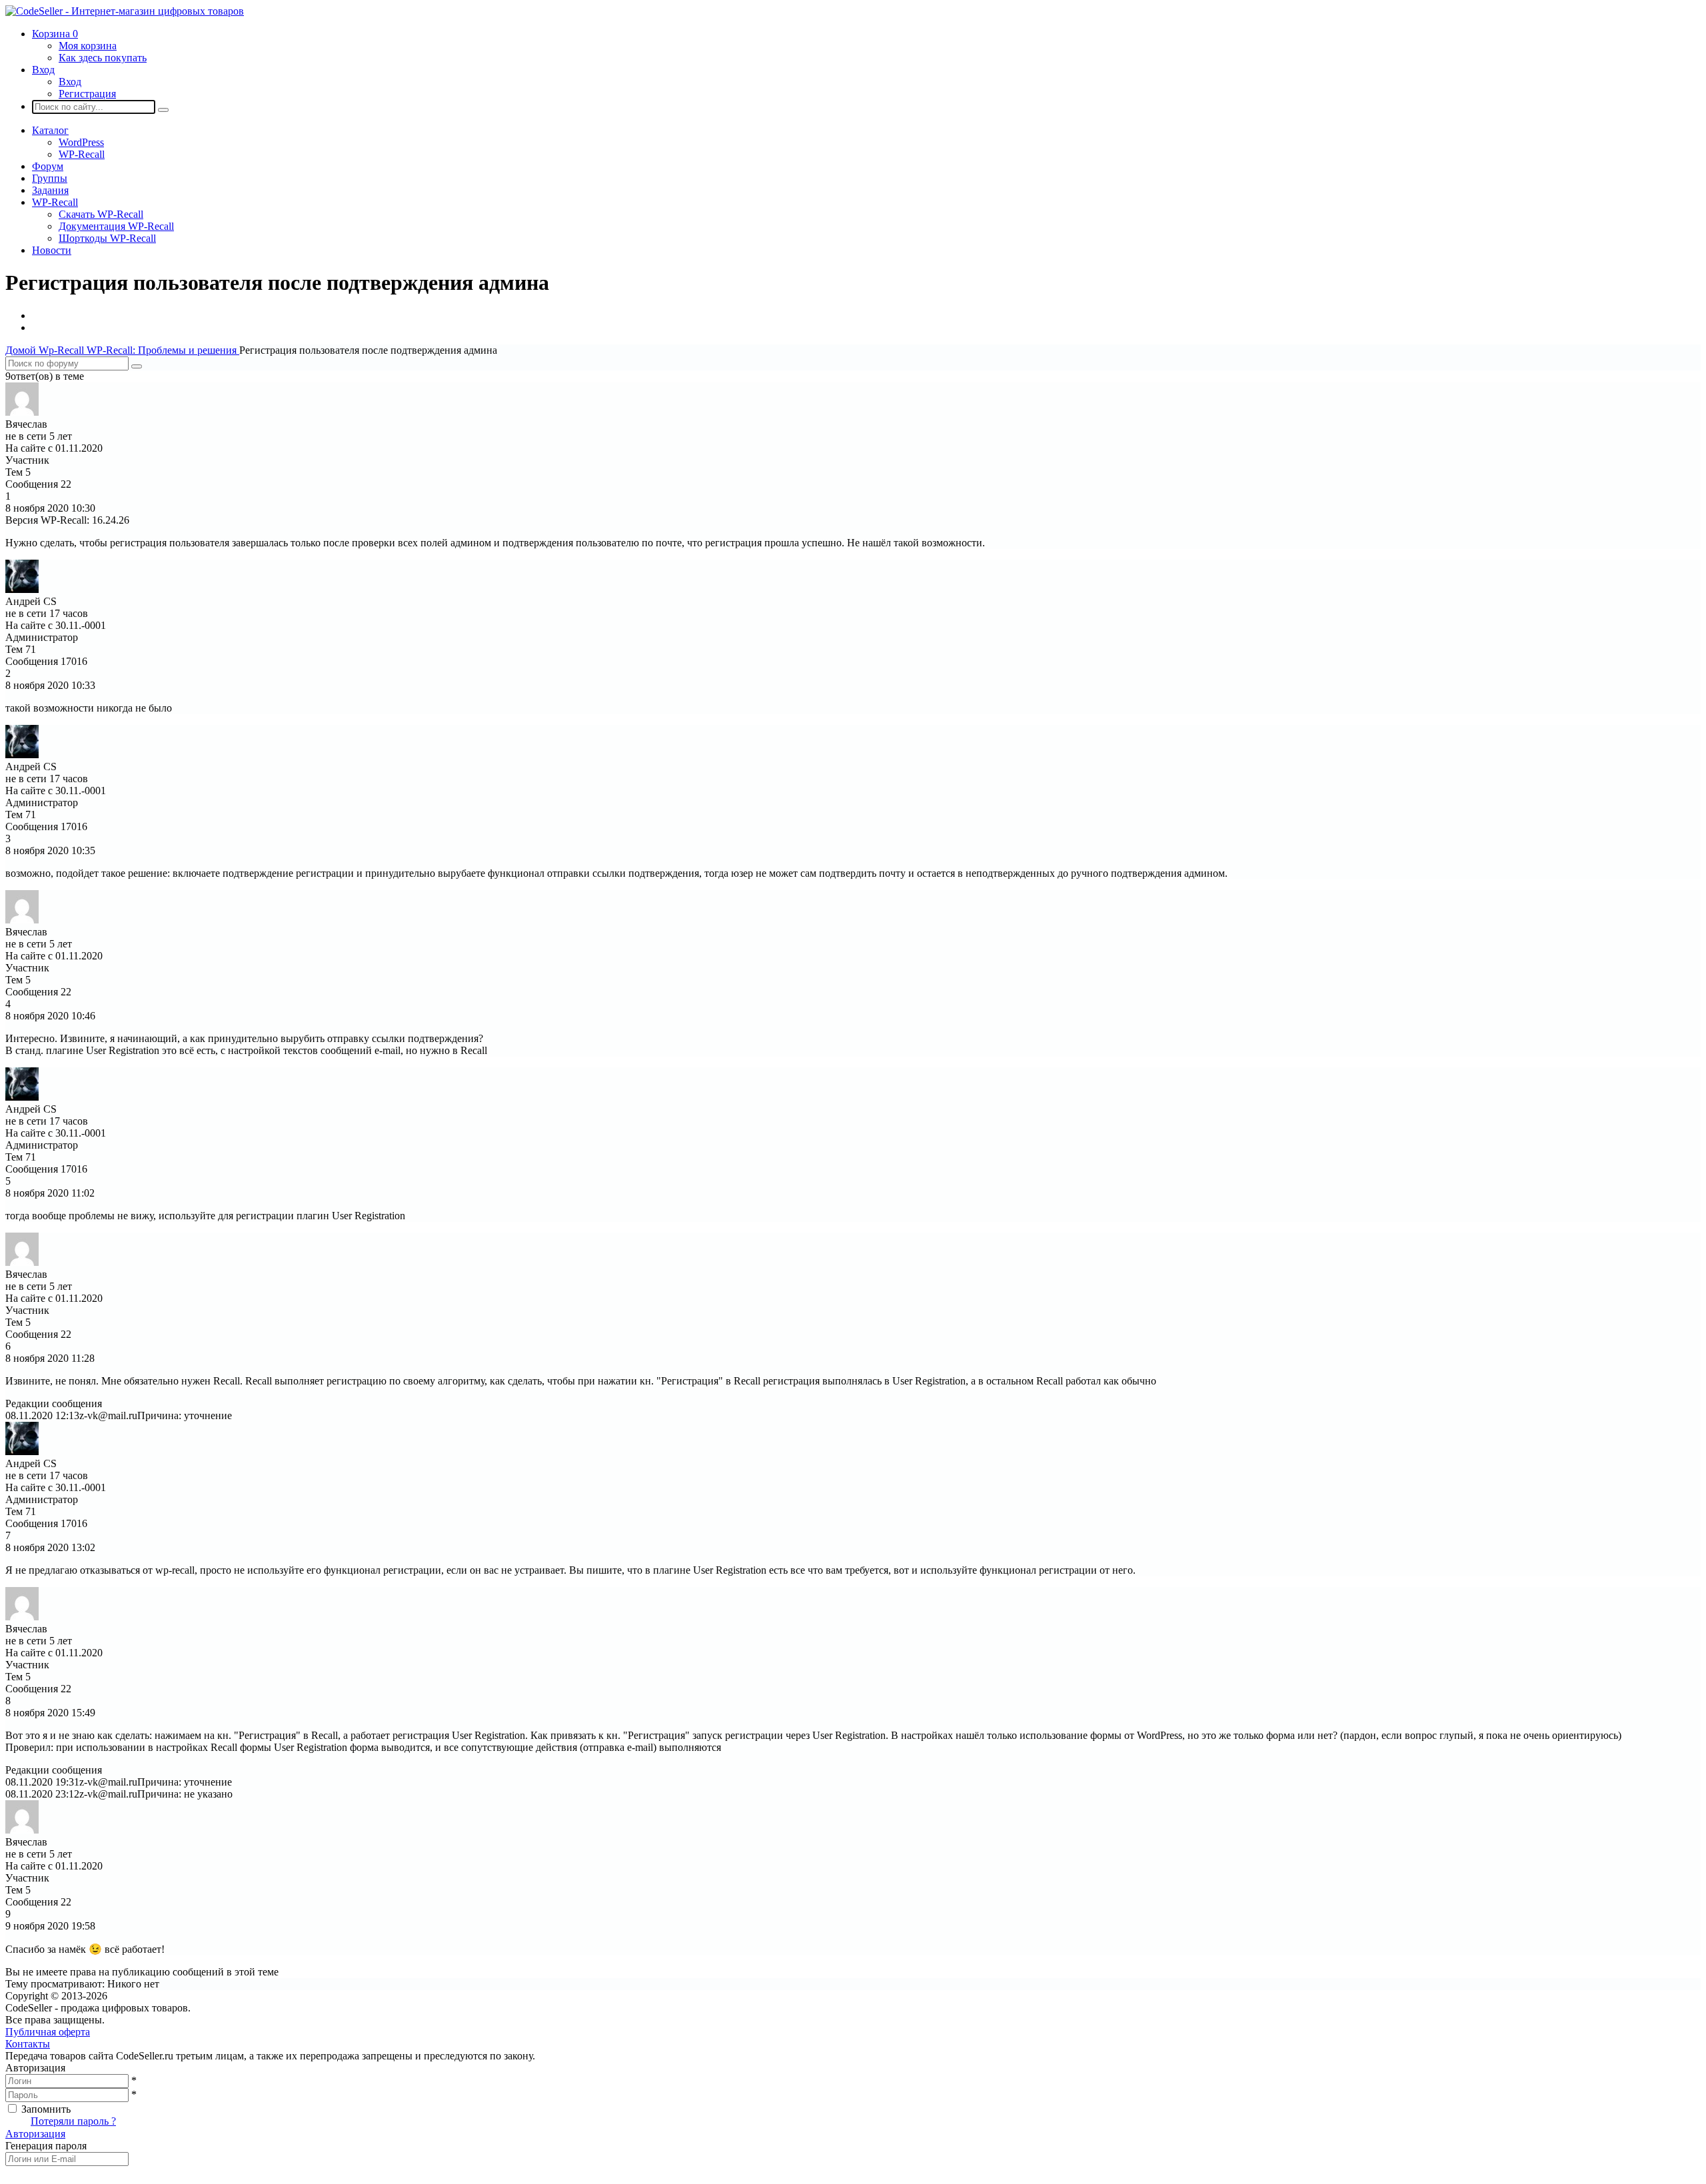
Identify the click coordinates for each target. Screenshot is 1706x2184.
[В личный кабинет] (22, 412)
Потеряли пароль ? (73, 2121)
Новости (52, 250)
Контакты (28, 2044)
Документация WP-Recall (116, 226)
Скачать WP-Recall (101, 214)
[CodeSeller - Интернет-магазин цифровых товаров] (125, 11)
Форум (48, 166)
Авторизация (35, 2134)
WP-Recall (82, 154)
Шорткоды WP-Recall (107, 238)
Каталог (50, 130)
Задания (50, 190)
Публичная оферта (48, 2032)
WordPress (81, 142)
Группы (50, 178)
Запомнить (46, 2109)
